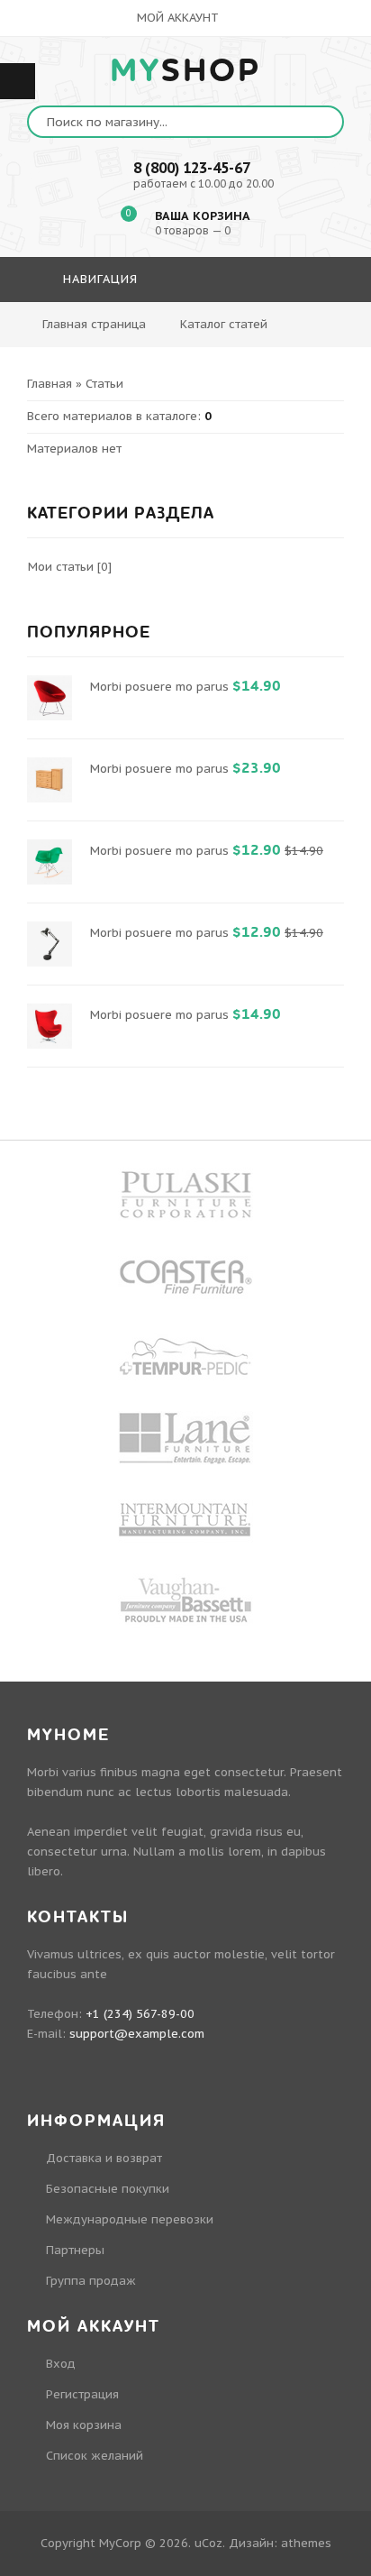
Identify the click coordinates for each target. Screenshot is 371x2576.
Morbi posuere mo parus (159, 687)
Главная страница (94, 324)
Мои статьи (61, 567)
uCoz (208, 2543)
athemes (306, 2543)
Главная (50, 384)
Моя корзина (84, 2425)
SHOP (185, 71)
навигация (98, 279)
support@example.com (137, 2034)
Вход (61, 2364)
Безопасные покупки (108, 2189)
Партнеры (75, 2250)
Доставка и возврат (104, 2158)
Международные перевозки (130, 2219)
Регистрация (82, 2394)
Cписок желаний (95, 2456)
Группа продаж (91, 2281)
